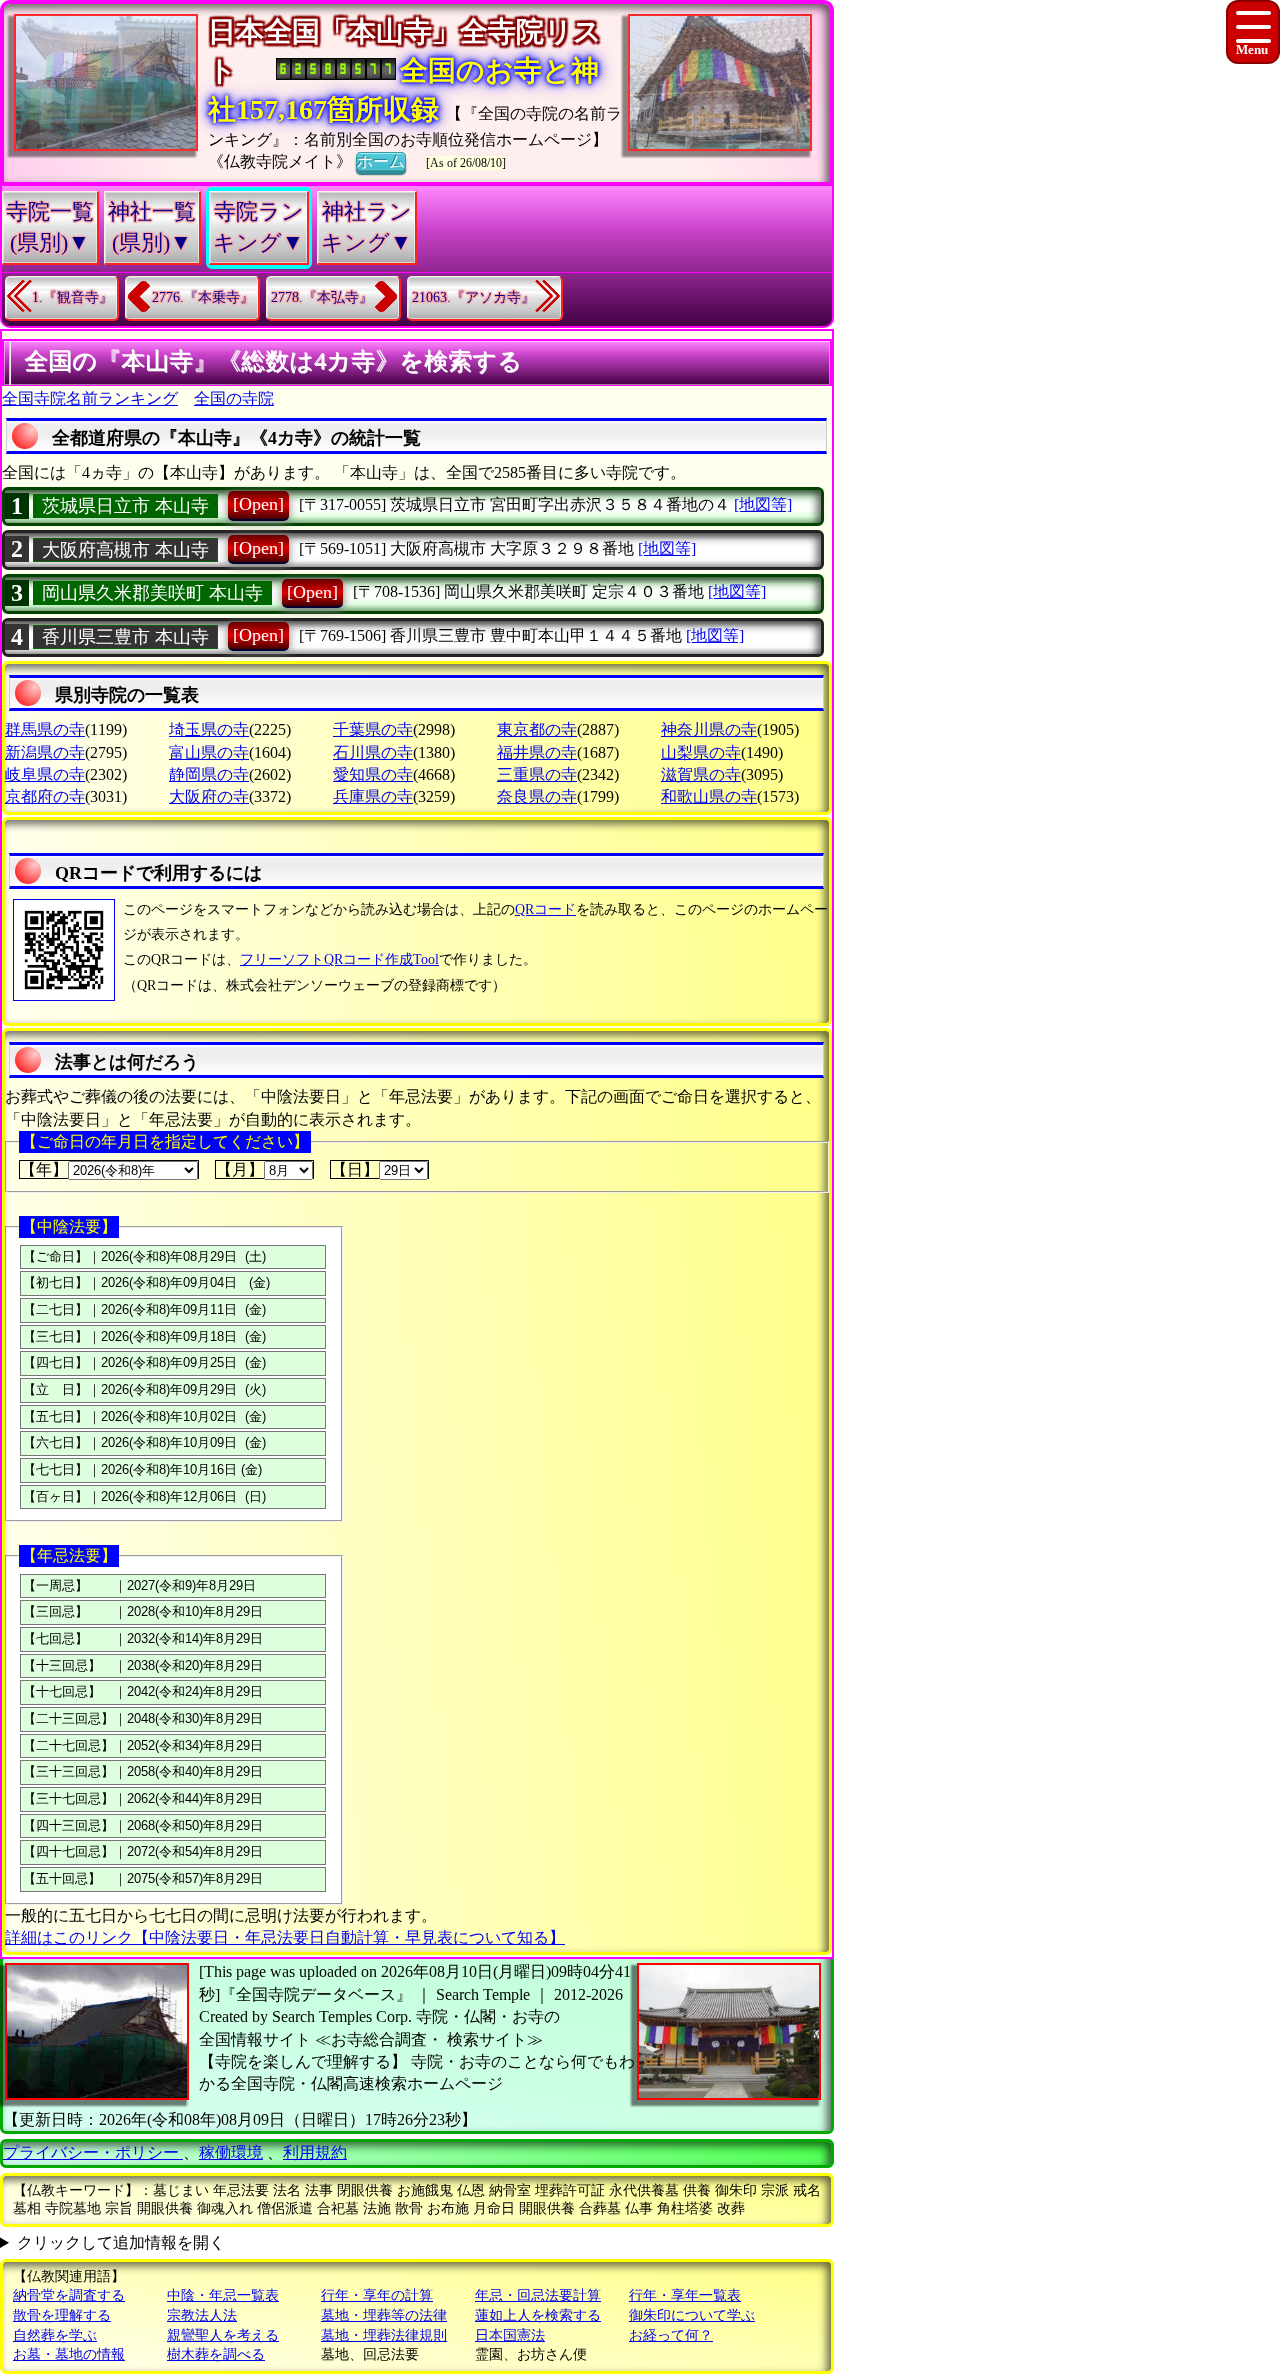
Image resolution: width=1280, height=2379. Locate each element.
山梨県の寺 (701, 752)
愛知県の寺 (373, 774)
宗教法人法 (202, 2315)
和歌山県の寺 (709, 796)
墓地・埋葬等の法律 (384, 2315)
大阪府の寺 (209, 796)
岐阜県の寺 (45, 774)
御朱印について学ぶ (692, 2315)
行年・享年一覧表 (685, 2295)
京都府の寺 (45, 796)
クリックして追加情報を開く (121, 2242)
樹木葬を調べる (216, 2354)
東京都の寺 (537, 729)
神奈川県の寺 (709, 729)
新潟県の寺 (45, 752)
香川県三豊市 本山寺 (125, 637)
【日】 (355, 1169)
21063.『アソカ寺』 (473, 297)
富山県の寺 (209, 752)
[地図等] (763, 504)
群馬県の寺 (45, 729)
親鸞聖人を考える (223, 2335)
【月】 (240, 1169)
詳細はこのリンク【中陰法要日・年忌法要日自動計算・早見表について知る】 (285, 1937)
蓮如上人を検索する (538, 2315)
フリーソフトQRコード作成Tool (339, 959)
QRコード (545, 909)
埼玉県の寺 (209, 729)
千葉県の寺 (373, 729)
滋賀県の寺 (701, 774)
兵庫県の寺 (373, 796)
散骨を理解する (62, 2315)
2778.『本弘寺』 (322, 297)
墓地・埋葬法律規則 (384, 2335)
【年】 (44, 1169)
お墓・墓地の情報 (69, 2354)
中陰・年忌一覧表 (223, 2295)
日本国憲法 (510, 2335)
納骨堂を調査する (69, 2295)
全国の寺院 (234, 398)
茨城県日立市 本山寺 (125, 506)
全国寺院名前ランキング (90, 398)
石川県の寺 (373, 752)
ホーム (381, 161)
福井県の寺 (537, 752)
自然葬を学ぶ (55, 2335)
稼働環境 (231, 2152)
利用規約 (315, 2152)
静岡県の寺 (209, 774)
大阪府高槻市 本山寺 (125, 550)
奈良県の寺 (537, 796)
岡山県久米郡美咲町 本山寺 (152, 593)
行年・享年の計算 (377, 2295)
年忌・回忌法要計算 (538, 2295)
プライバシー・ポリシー (93, 2152)
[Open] (258, 504)
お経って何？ (671, 2335)
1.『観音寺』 (72, 297)
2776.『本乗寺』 (203, 297)
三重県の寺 (537, 774)
